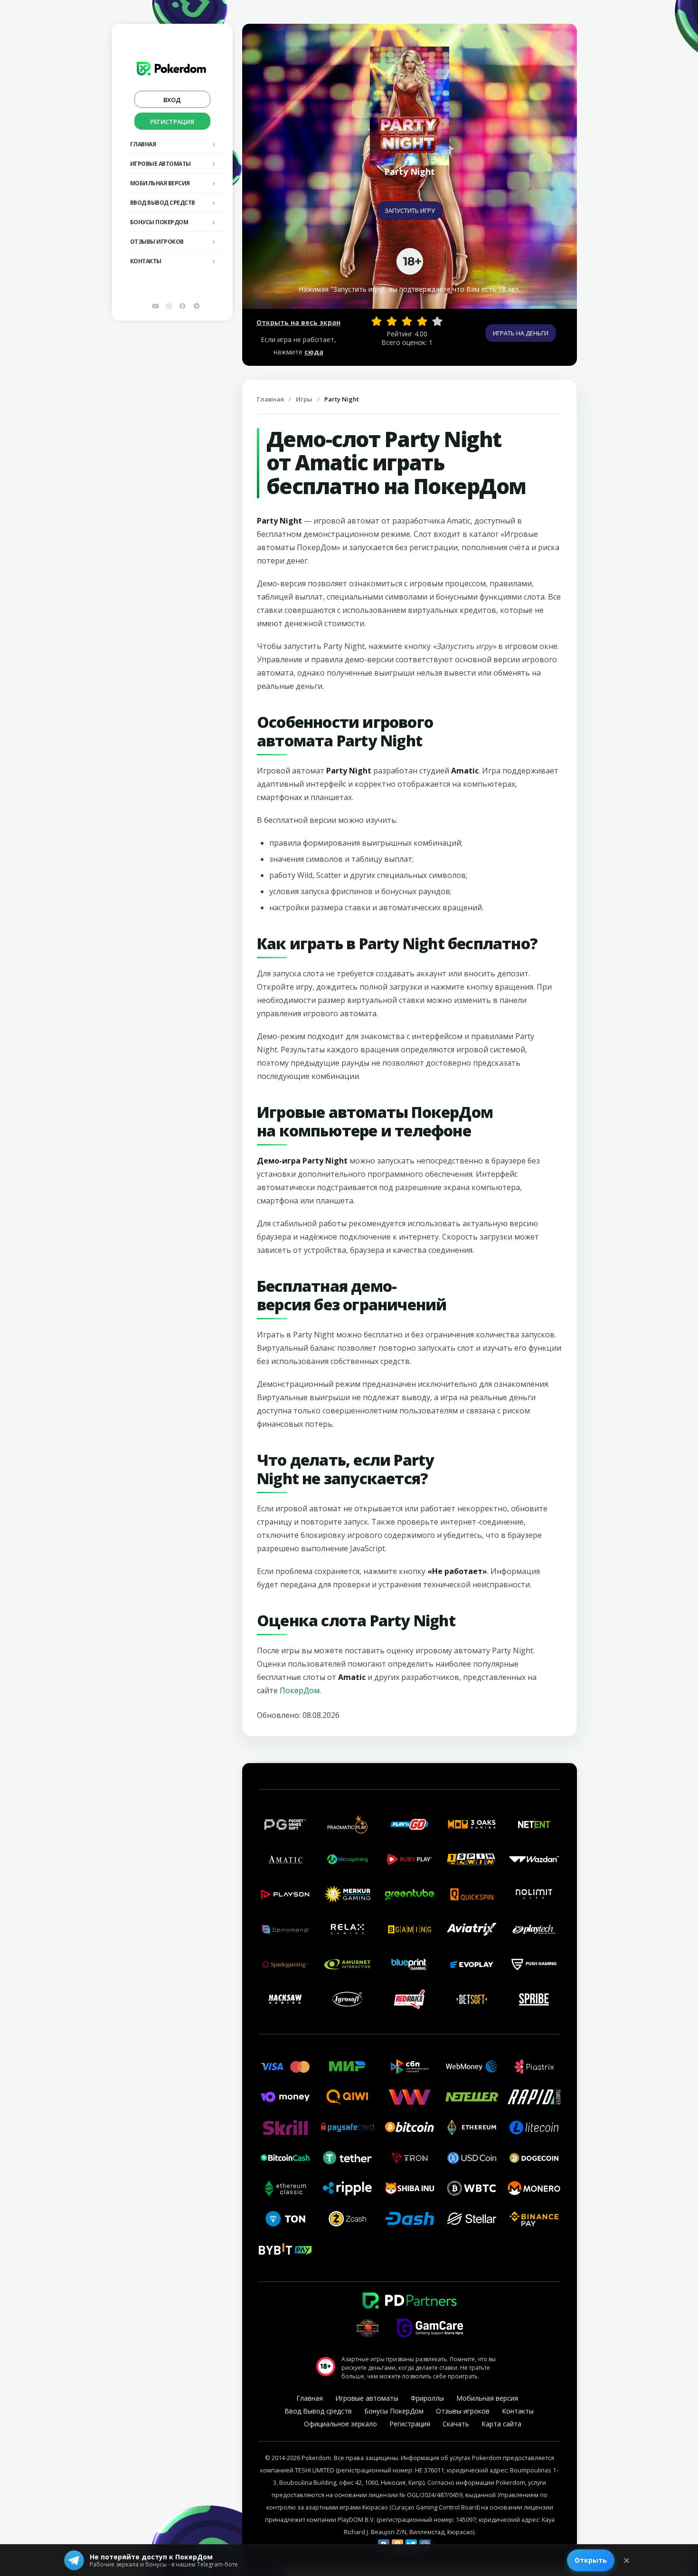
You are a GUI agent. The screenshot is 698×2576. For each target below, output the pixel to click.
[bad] (377, 321)
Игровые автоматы (160, 164)
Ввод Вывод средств (163, 203)
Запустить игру (410, 210)
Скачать (456, 2424)
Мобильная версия (160, 183)
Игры (304, 399)
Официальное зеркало (340, 2424)
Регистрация (172, 122)
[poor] (392, 321)
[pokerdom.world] (169, 306)
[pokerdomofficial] (183, 306)
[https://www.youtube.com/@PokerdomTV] (155, 306)
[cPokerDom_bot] (197, 306)
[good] (422, 321)
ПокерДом (300, 1690)
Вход (172, 100)
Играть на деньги (521, 333)
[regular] (407, 321)
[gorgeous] (437, 321)
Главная (143, 144)
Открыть (591, 2560)
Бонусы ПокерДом (159, 222)
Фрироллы (427, 2398)
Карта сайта (501, 2424)
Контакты (146, 261)
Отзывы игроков (157, 242)
